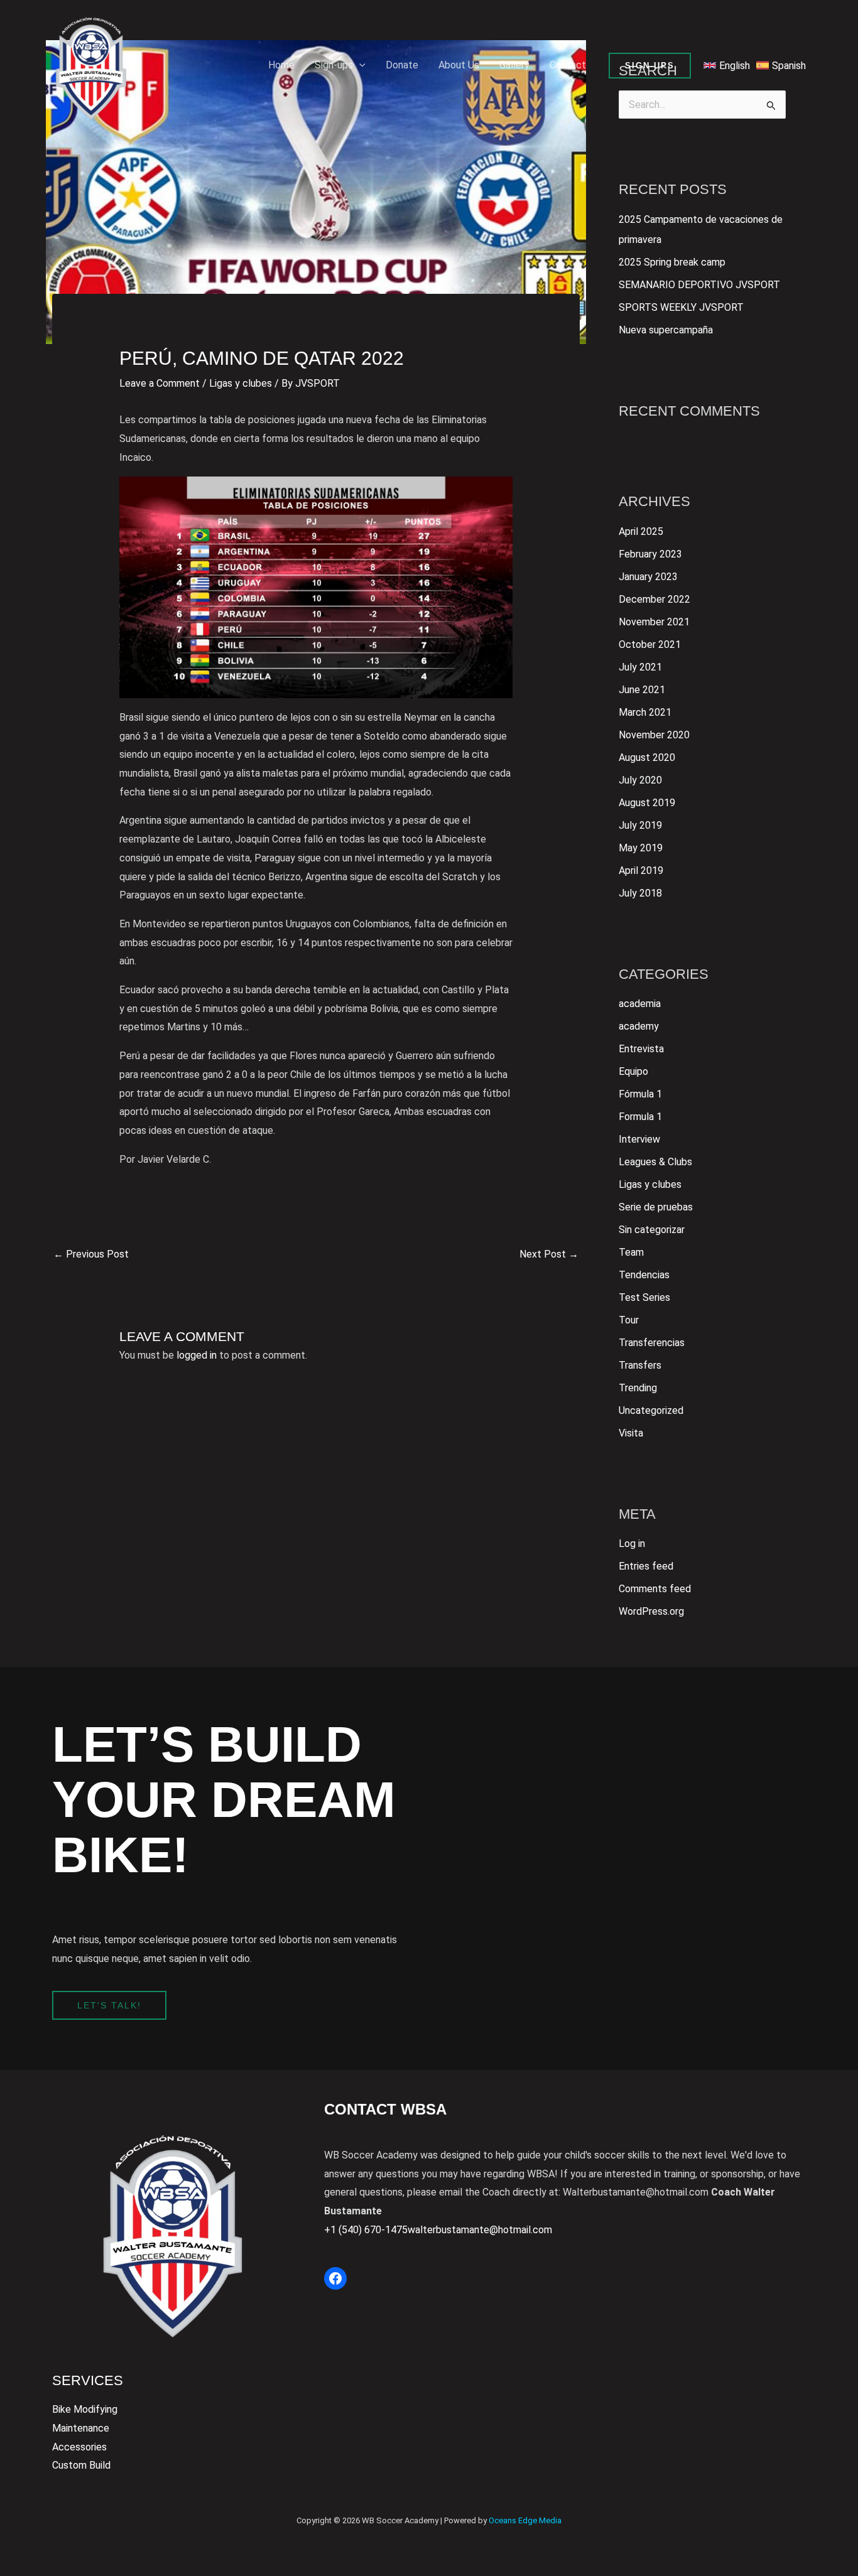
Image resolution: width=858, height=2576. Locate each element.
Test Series (644, 1297)
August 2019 (647, 803)
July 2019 (640, 825)
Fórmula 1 (640, 1094)
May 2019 (641, 848)
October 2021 (650, 644)
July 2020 (640, 780)
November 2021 (654, 622)
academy (639, 1026)
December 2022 (654, 599)
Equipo (633, 1071)
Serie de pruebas (656, 1207)
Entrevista (641, 1049)
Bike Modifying (85, 2409)
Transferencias (652, 1343)
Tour (629, 1320)
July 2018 (640, 893)
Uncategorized (651, 1410)
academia (640, 1004)
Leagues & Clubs (655, 1162)
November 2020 (654, 735)
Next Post (549, 1254)
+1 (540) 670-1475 (366, 2230)
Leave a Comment (160, 383)
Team (631, 1252)
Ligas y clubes (241, 383)
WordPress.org (651, 1611)
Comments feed (655, 1589)
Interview (639, 1139)
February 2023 (650, 554)
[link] (727, 65)
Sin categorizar (652, 1230)
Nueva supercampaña (666, 330)
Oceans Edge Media (525, 2520)
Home (281, 65)
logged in (197, 1355)
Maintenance (81, 2428)
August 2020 (647, 757)
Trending (638, 1388)
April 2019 (641, 870)
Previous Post (91, 1254)
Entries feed (646, 1566)
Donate (402, 65)
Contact (568, 65)
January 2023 (648, 577)
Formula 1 (640, 1117)
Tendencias (644, 1275)
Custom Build (81, 2465)
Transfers (640, 1365)
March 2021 (645, 712)
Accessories (79, 2447)
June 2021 (642, 690)
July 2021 (640, 667)
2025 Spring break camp (672, 262)
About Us (459, 65)
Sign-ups (334, 65)
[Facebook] (335, 2278)
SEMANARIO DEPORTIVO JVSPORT (699, 285)
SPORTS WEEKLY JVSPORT (681, 307)
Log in (632, 1544)
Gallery (514, 65)
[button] (359, 65)
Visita (631, 1433)
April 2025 (641, 531)
